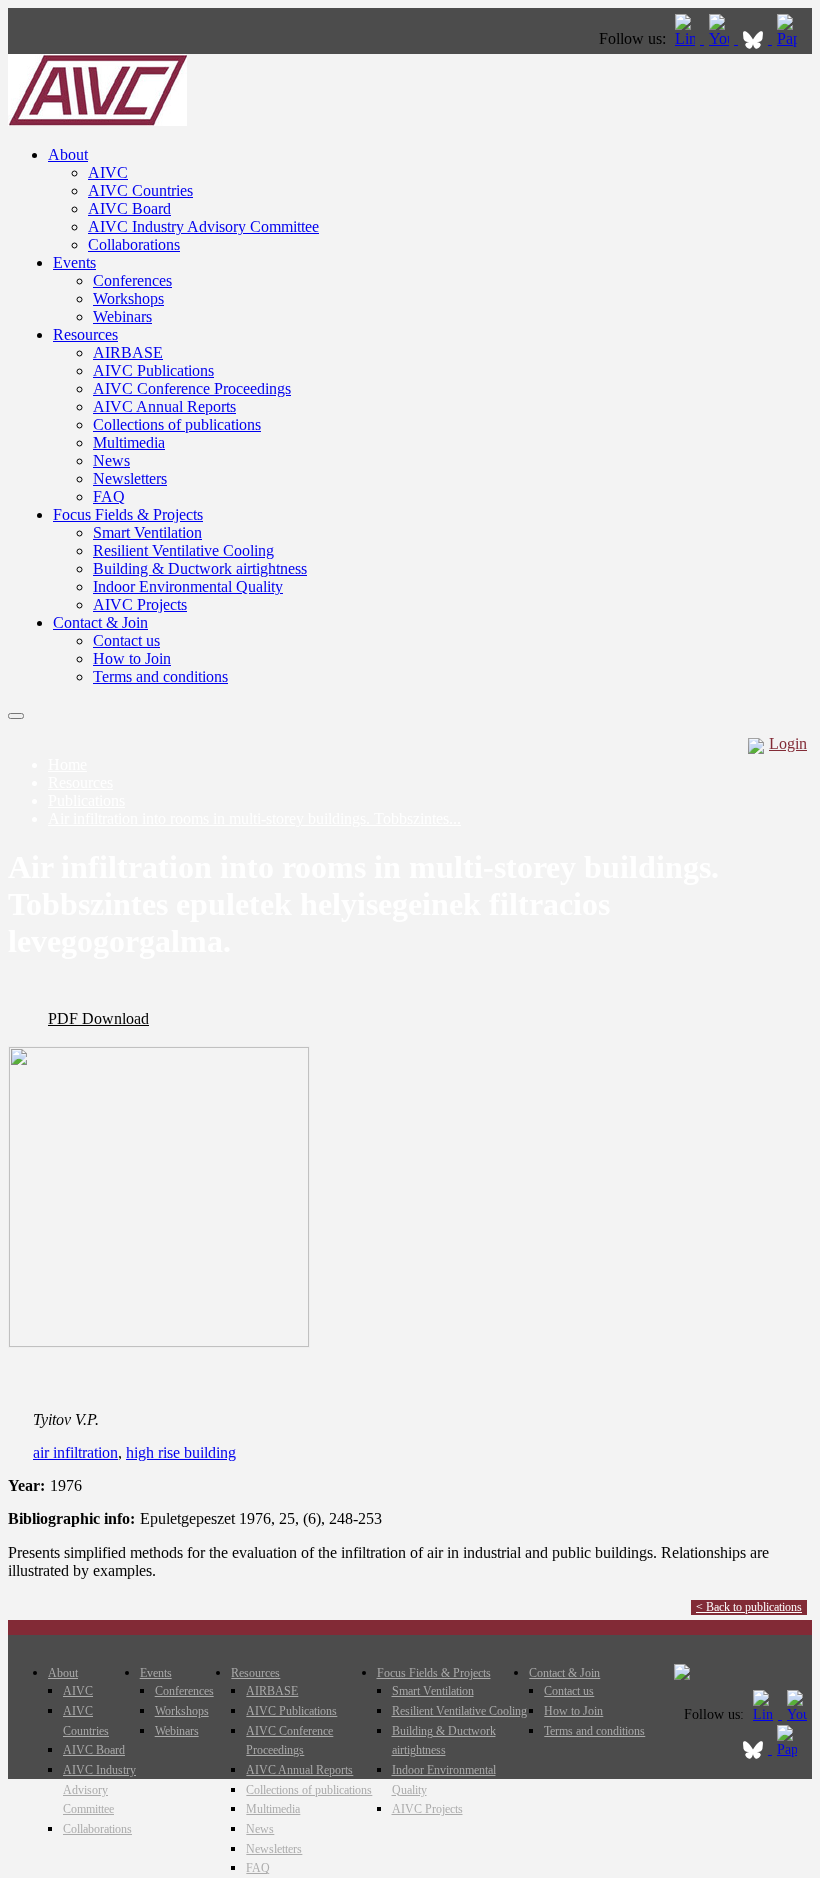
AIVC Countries (140, 190)
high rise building (181, 1452)
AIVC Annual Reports (164, 406)
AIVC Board (129, 208)
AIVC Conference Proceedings (192, 388)
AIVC (108, 172)
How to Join (132, 658)
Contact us (126, 640)
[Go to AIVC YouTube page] (721, 38)
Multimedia (129, 442)
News (111, 460)
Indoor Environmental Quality (188, 586)
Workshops (128, 298)
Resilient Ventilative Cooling (183, 550)
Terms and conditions (160, 676)
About (68, 154)
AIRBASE (128, 352)
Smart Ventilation (147, 532)
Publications (86, 800)
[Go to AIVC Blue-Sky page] (755, 38)
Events (74, 262)
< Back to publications (749, 1607)
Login (788, 743)
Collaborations (134, 244)
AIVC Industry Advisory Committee (203, 226)
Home (67, 764)
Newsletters (130, 478)
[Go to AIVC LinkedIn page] (687, 38)
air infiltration (75, 1452)
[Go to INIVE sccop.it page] (792, 38)
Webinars (122, 316)
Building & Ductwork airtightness (200, 568)
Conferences (132, 280)
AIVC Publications (153, 370)
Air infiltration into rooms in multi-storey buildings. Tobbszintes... (254, 818)
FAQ (109, 496)
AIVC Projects (140, 604)
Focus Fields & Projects (128, 514)
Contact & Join (100, 622)
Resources (85, 334)
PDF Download (98, 1018)
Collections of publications (177, 424)
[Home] (97, 120)
